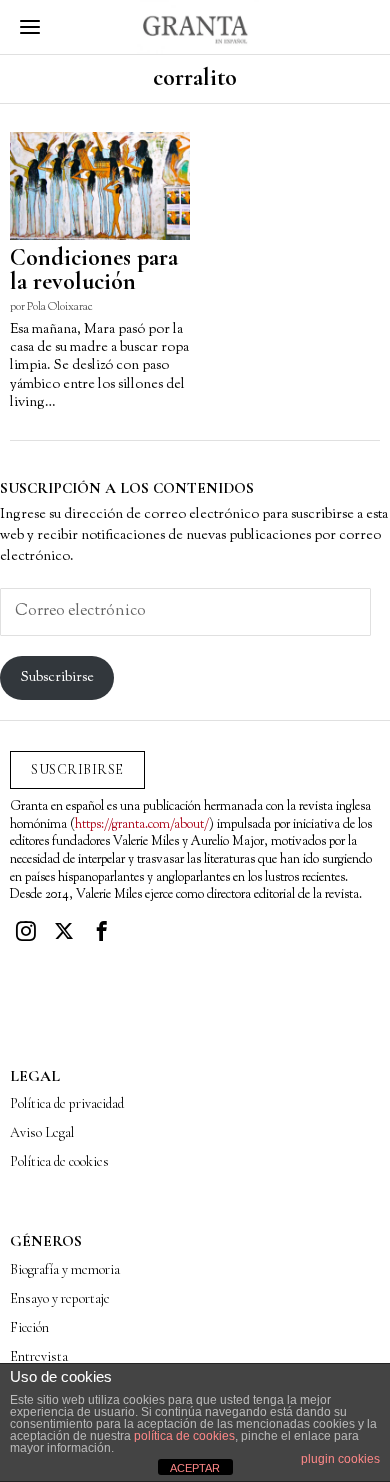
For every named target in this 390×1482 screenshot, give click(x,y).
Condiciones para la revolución (94, 270)
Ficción (29, 1327)
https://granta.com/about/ (142, 825)
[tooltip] (26, 931)
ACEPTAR (195, 1468)
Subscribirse (57, 678)
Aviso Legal (42, 1132)
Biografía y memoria (65, 1269)
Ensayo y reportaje (60, 1298)
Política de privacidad (67, 1103)
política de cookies (184, 1436)
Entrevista (39, 1356)
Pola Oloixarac (60, 307)
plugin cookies (340, 1459)
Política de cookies (59, 1161)
